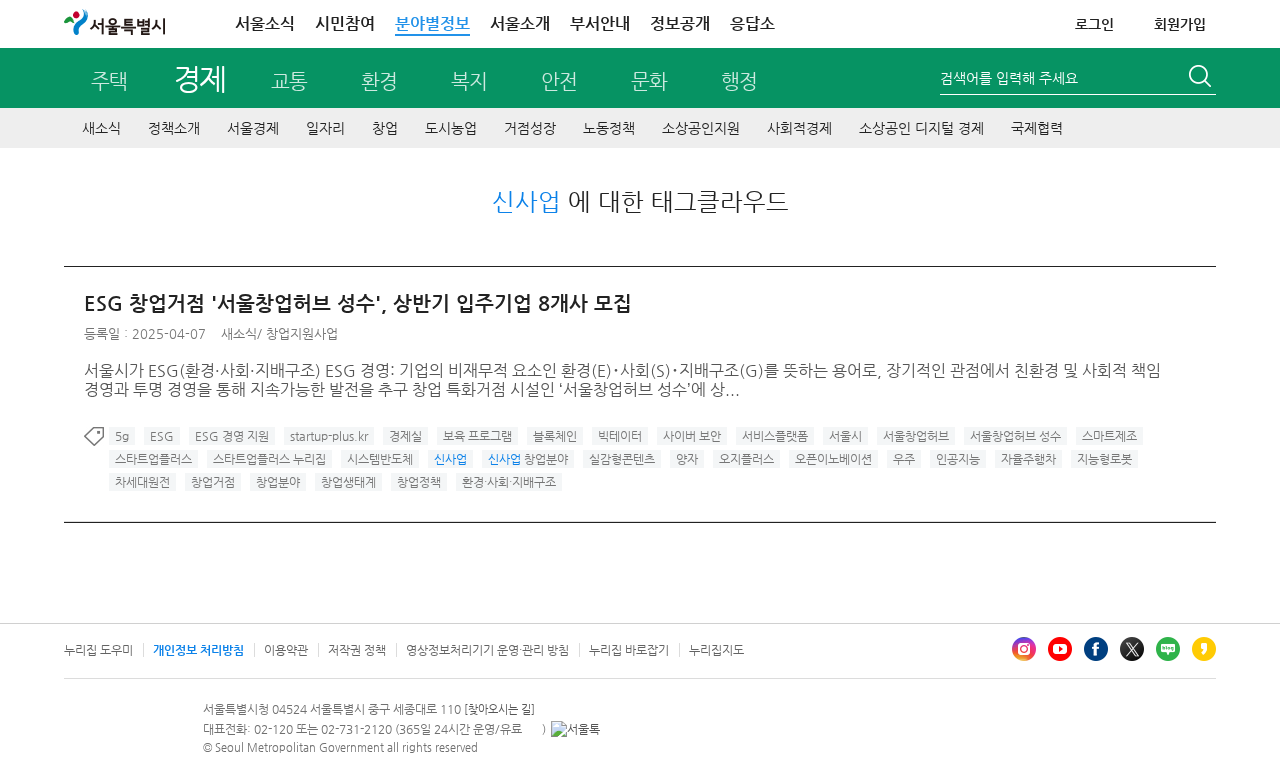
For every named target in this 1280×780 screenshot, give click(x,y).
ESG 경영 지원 (232, 436)
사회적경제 (799, 128)
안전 (559, 81)
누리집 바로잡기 (629, 650)
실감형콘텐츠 (622, 459)
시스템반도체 (380, 459)
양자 (687, 459)
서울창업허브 (916, 436)
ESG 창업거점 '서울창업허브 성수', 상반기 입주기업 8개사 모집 (358, 303)
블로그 (1168, 649)
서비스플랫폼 (775, 436)
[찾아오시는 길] (499, 709)
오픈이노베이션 (833, 459)
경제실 (405, 436)
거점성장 (530, 128)
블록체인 (555, 436)
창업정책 (419, 482)
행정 (739, 81)
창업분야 (528, 459)
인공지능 (958, 459)
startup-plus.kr (329, 436)
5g (122, 436)
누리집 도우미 (98, 650)
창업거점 (213, 482)
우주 (904, 459)
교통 (289, 81)
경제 (199, 78)
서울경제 (253, 128)
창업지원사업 (302, 333)
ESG (162, 436)
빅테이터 (620, 436)
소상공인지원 (701, 128)
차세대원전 (142, 482)
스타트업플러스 (153, 459)
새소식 (101, 128)
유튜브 (1060, 649)
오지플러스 (746, 459)
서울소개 (520, 23)
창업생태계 (348, 482)
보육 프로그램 (477, 436)
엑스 (1132, 649)
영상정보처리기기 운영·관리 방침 (487, 650)
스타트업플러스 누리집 (269, 459)
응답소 (752, 23)
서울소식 (265, 23)
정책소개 (174, 128)
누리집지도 (716, 650)
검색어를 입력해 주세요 (1009, 78)
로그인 (1094, 24)
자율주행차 (1028, 459)
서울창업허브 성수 (1015, 436)
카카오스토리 (1204, 649)
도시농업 (451, 128)
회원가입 (1180, 24)
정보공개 (680, 23)
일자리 (325, 128)
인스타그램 (1024, 649)
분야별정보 (432, 23)
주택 (109, 81)
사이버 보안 (692, 436)
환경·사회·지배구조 (509, 482)
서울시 (845, 436)
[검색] (1202, 79)
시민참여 (345, 23)
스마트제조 (1109, 436)
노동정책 (609, 128)
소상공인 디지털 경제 (921, 128)
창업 (385, 128)
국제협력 (1037, 128)
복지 (469, 81)
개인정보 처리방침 (198, 650)
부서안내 (600, 23)
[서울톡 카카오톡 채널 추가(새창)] (575, 729)
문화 (649, 81)
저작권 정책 (357, 650)
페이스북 (1096, 649)
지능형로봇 (1104, 459)
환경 (379, 81)
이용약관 (286, 650)
